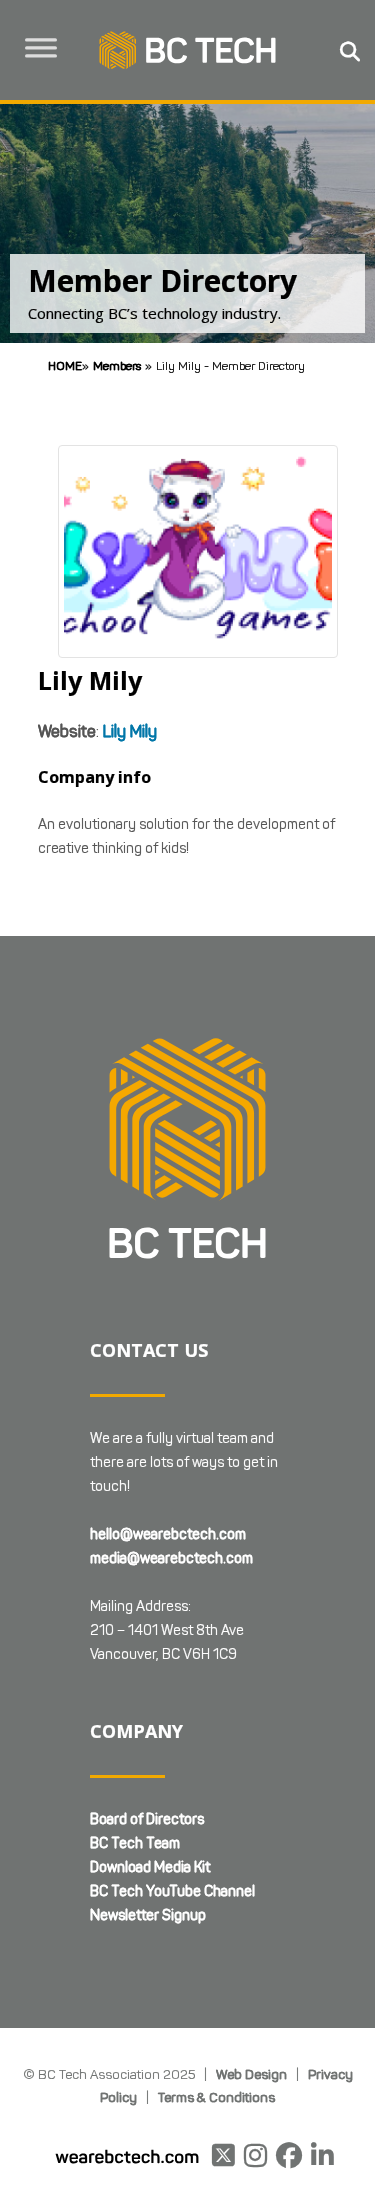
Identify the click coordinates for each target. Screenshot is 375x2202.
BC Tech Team (135, 1843)
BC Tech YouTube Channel (172, 1891)
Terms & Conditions (216, 2097)
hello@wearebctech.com (168, 1534)
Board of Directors (147, 1819)
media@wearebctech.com (171, 1558)
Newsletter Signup (148, 1915)
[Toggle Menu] (41, 48)
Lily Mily (130, 731)
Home (65, 365)
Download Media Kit (150, 1867)
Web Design (251, 2074)
